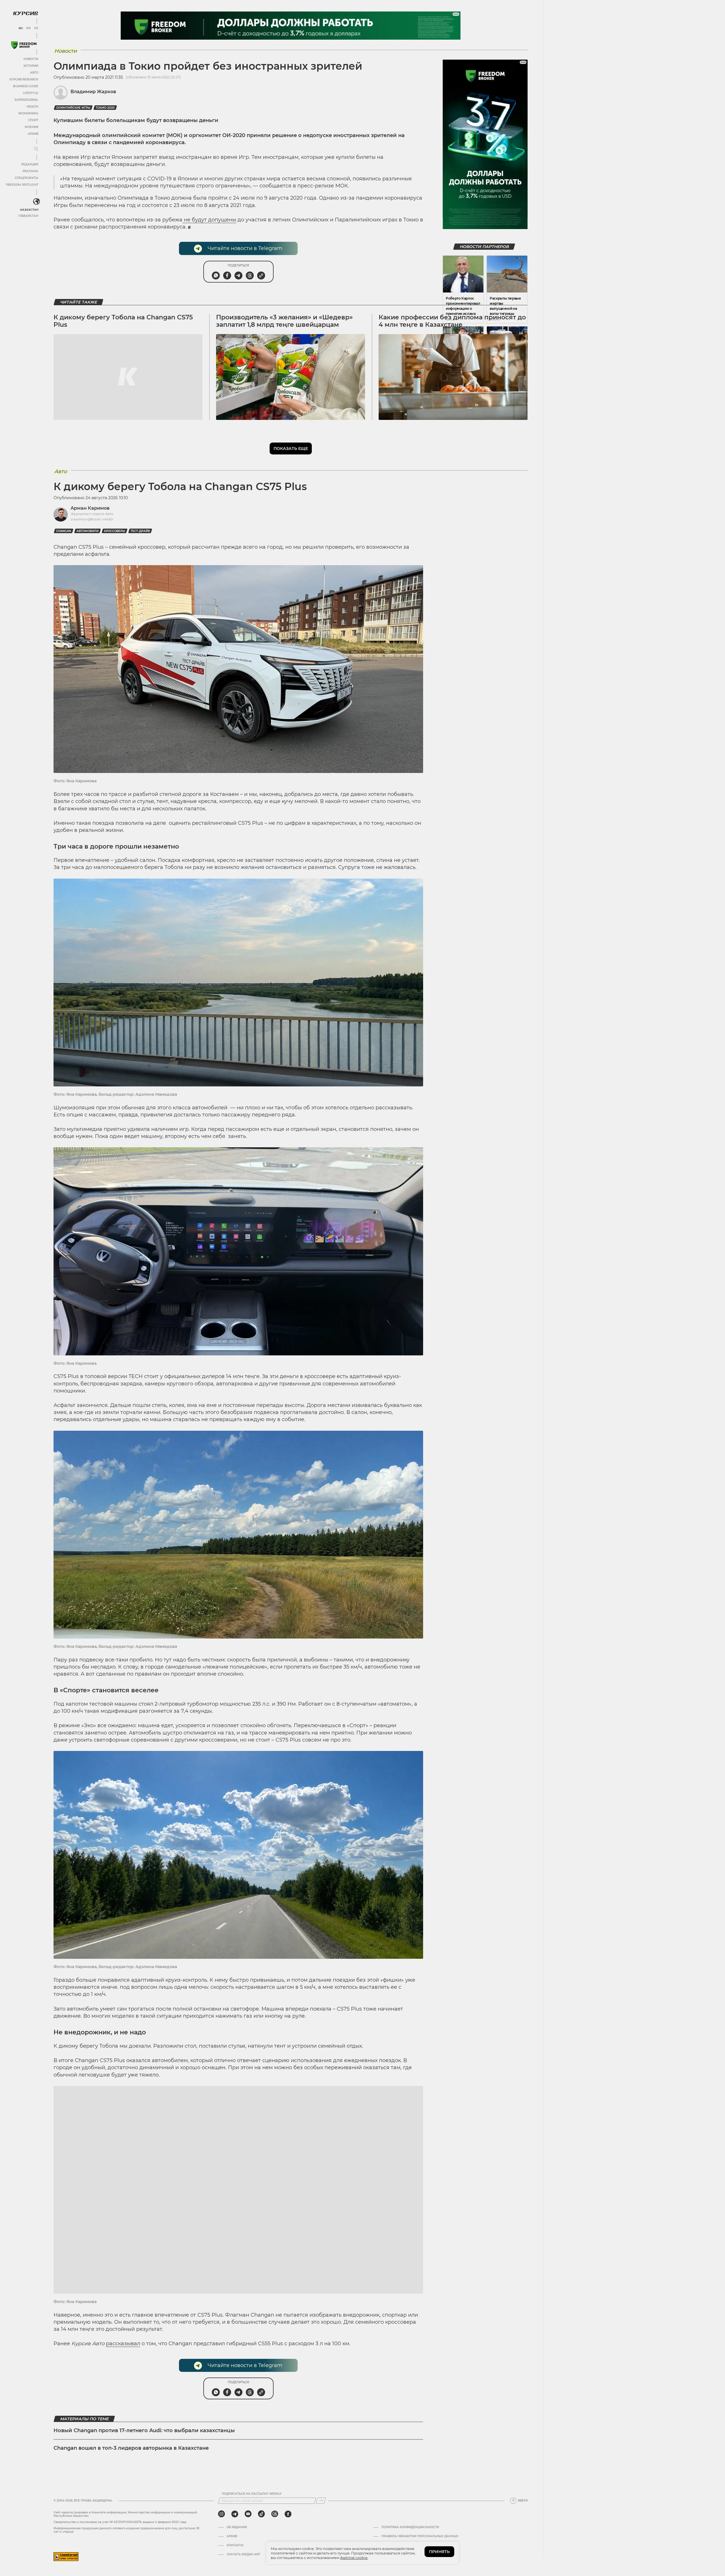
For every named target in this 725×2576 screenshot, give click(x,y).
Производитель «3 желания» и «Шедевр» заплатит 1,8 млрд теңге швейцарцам (284, 321)
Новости (31, 59)
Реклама (30, 171)
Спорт (33, 120)
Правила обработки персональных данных (420, 2536)
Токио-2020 (105, 108)
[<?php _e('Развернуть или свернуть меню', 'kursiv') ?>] (37, 202)
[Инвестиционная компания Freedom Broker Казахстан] (24, 45)
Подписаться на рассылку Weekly (252, 2494)
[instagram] (221, 2514)
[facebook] (288, 2514)
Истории (31, 66)
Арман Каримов (90, 508)
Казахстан (29, 210)
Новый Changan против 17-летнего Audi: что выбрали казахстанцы (144, 2430)
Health (32, 107)
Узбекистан (28, 216)
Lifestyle (31, 93)
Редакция (30, 164)
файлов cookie (354, 2558)
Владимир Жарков (93, 92)
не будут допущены (209, 220)
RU (21, 28)
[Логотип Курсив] (25, 13)
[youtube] (248, 2514)
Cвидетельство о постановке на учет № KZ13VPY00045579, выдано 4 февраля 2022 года (120, 2522)
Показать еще (291, 448)
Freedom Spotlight (22, 185)
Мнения (31, 127)
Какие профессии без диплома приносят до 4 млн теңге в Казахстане (452, 321)
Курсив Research (24, 79)
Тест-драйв (140, 531)
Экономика (28, 113)
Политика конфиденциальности (410, 2527)
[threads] (275, 2514)
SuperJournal (26, 100)
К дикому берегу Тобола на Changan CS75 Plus (123, 321)
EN (28, 28)
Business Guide (26, 86)
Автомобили (88, 531)
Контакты (235, 2545)
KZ (36, 28)
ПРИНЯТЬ (439, 2552)
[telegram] (235, 2514)
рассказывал (123, 2344)
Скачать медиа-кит (243, 2554)
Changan (64, 531)
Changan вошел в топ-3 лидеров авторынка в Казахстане (131, 2448)
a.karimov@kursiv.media (92, 519)
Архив (33, 134)
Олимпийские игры (73, 108)
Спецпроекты (26, 178)
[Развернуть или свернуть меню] (36, 149)
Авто (34, 73)
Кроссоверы (115, 531)
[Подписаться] (321, 2501)
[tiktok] (261, 2514)
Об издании (237, 2527)
